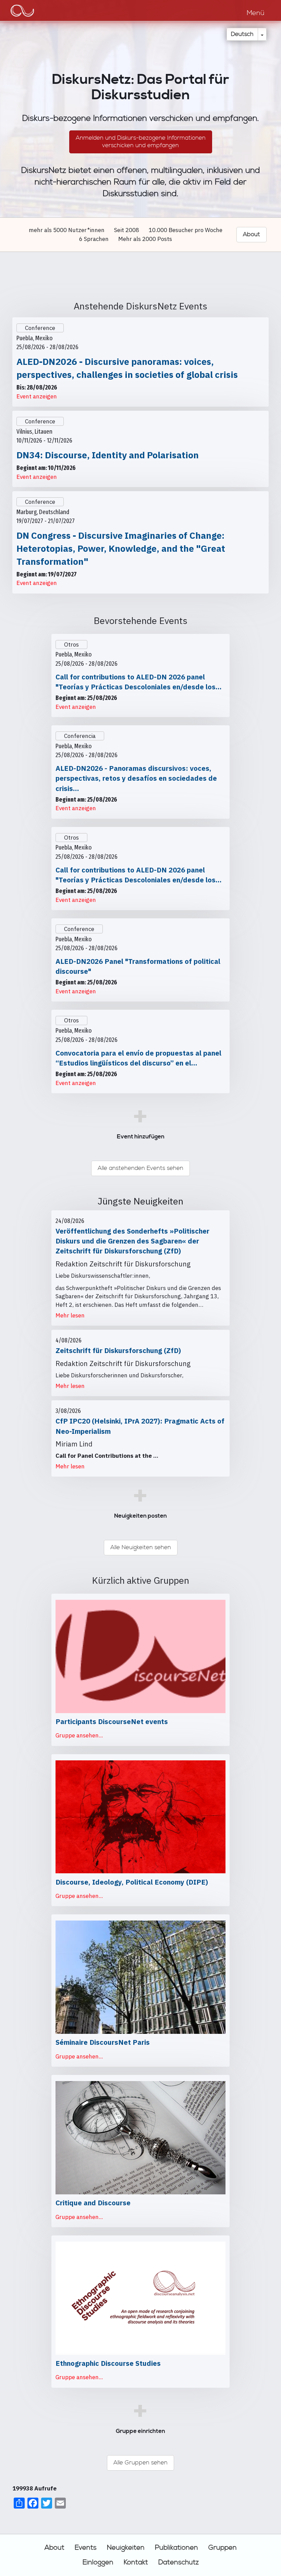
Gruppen (223, 2548)
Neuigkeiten (126, 2548)
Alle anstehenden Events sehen (140, 1168)
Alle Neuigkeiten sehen (141, 1547)
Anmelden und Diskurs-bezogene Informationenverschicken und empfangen (141, 142)
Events (86, 2548)
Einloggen (98, 2562)
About (54, 2548)
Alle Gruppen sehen (140, 2463)
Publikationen (176, 2548)
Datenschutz (179, 2562)
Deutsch (242, 34)
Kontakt (136, 2562)
